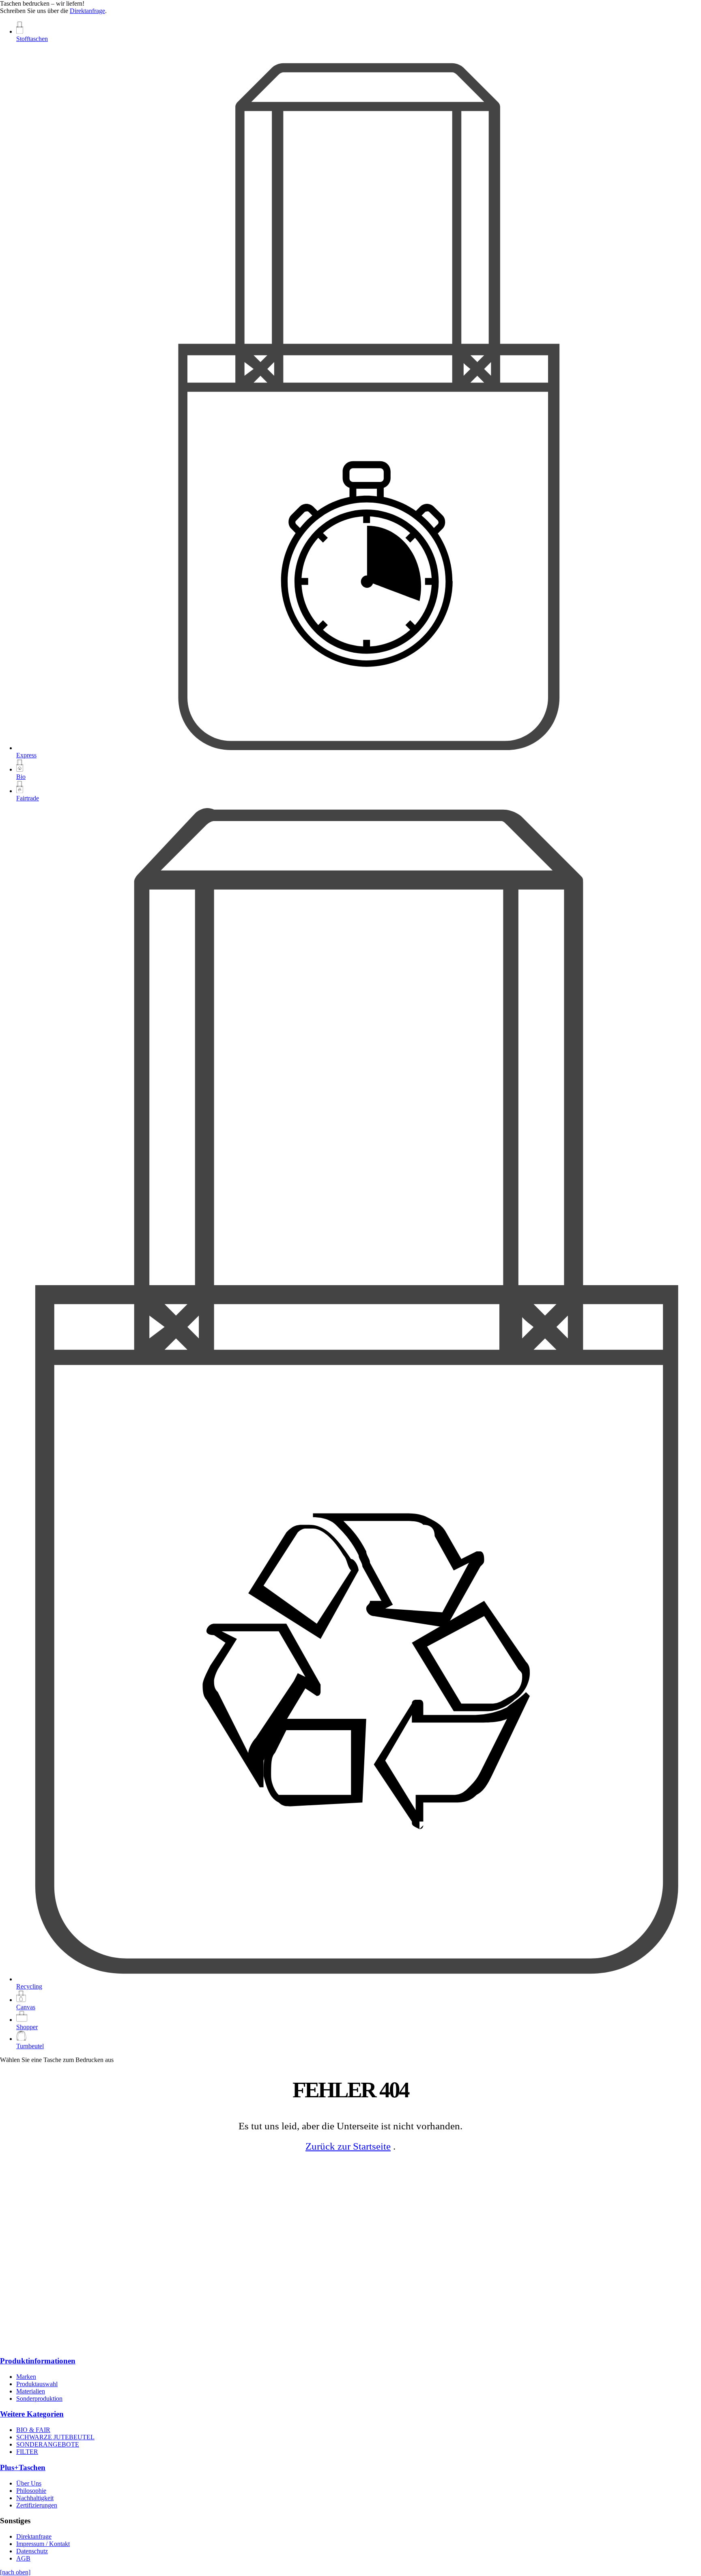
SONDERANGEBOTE (48, 2444)
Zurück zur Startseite (348, 2146)
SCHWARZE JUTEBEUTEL (55, 2437)
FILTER (27, 2452)
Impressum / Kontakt (43, 2544)
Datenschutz (32, 2551)
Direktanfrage (87, 11)
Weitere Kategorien (32, 2414)
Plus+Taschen (23, 2467)
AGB (23, 2558)
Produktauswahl (37, 2384)
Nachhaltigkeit (35, 2498)
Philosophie (31, 2491)
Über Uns (29, 2483)
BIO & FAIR (33, 2430)
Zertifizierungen (37, 2505)
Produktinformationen (38, 2361)
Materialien (31, 2391)
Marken (26, 2377)
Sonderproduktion (39, 2399)
